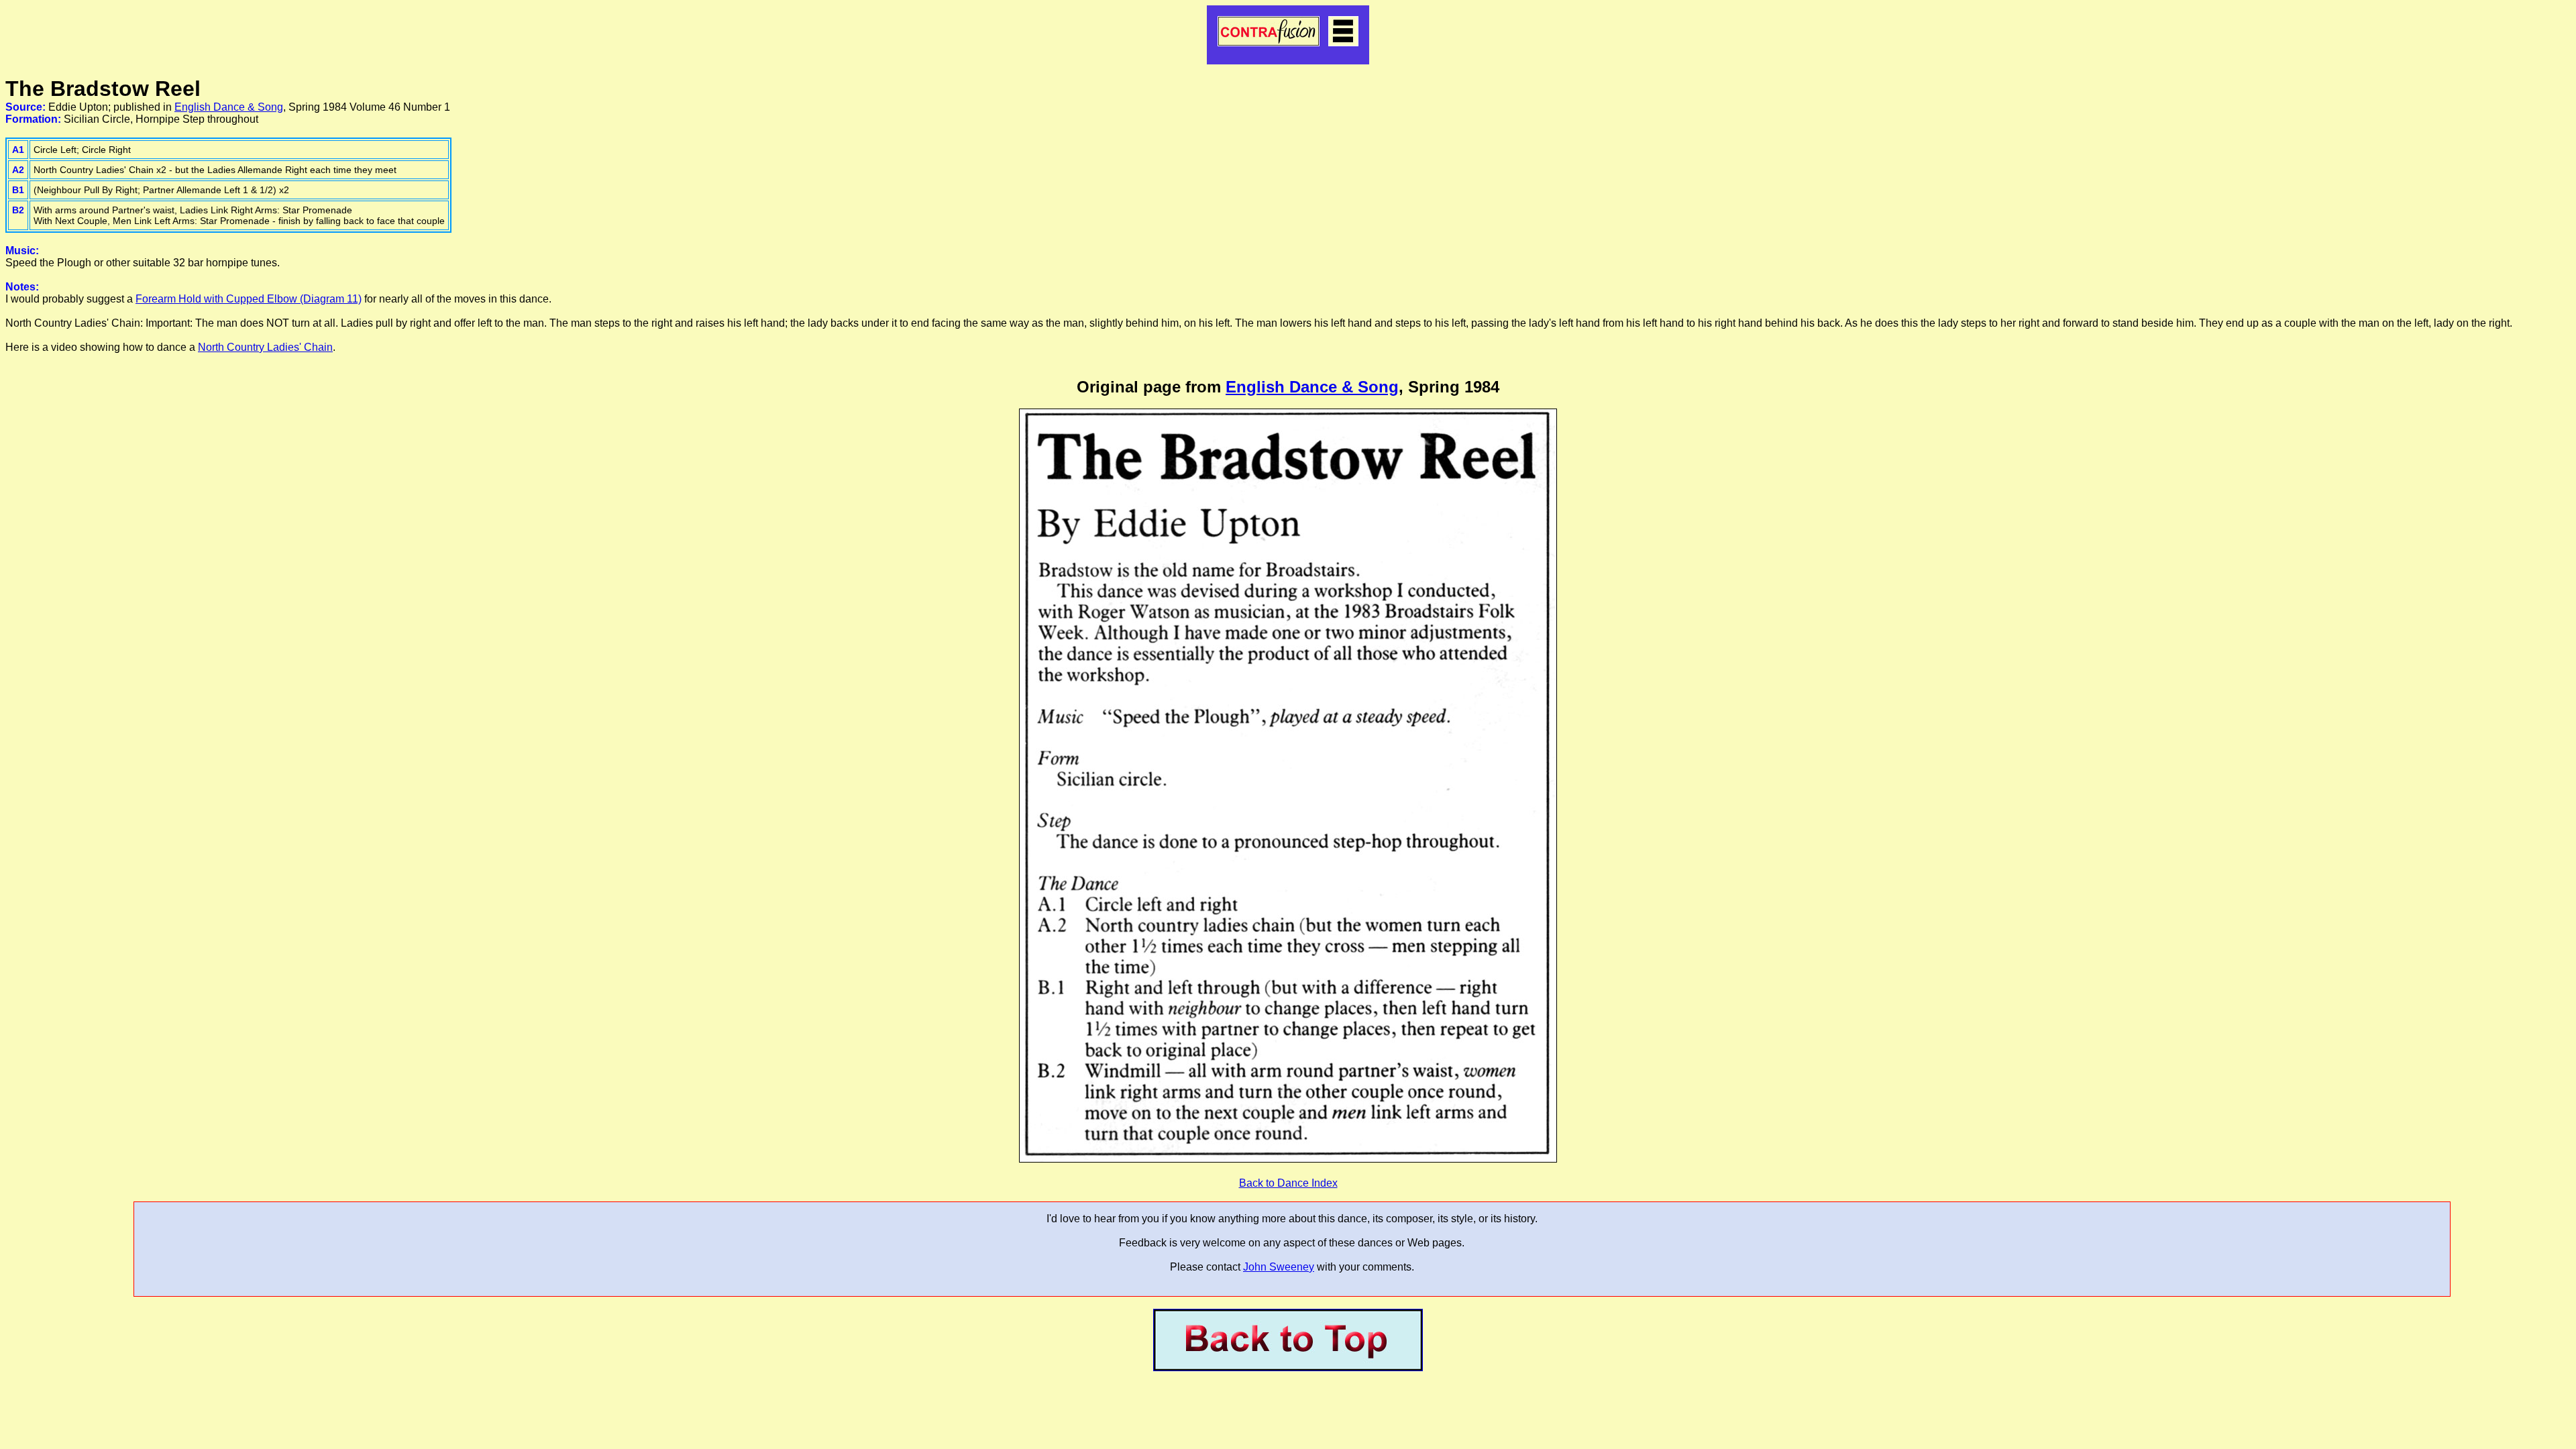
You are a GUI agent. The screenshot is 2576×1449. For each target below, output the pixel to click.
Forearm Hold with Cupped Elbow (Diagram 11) (249, 299)
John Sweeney (1279, 1267)
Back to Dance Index (1288, 1183)
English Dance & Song (229, 107)
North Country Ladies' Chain (265, 347)
